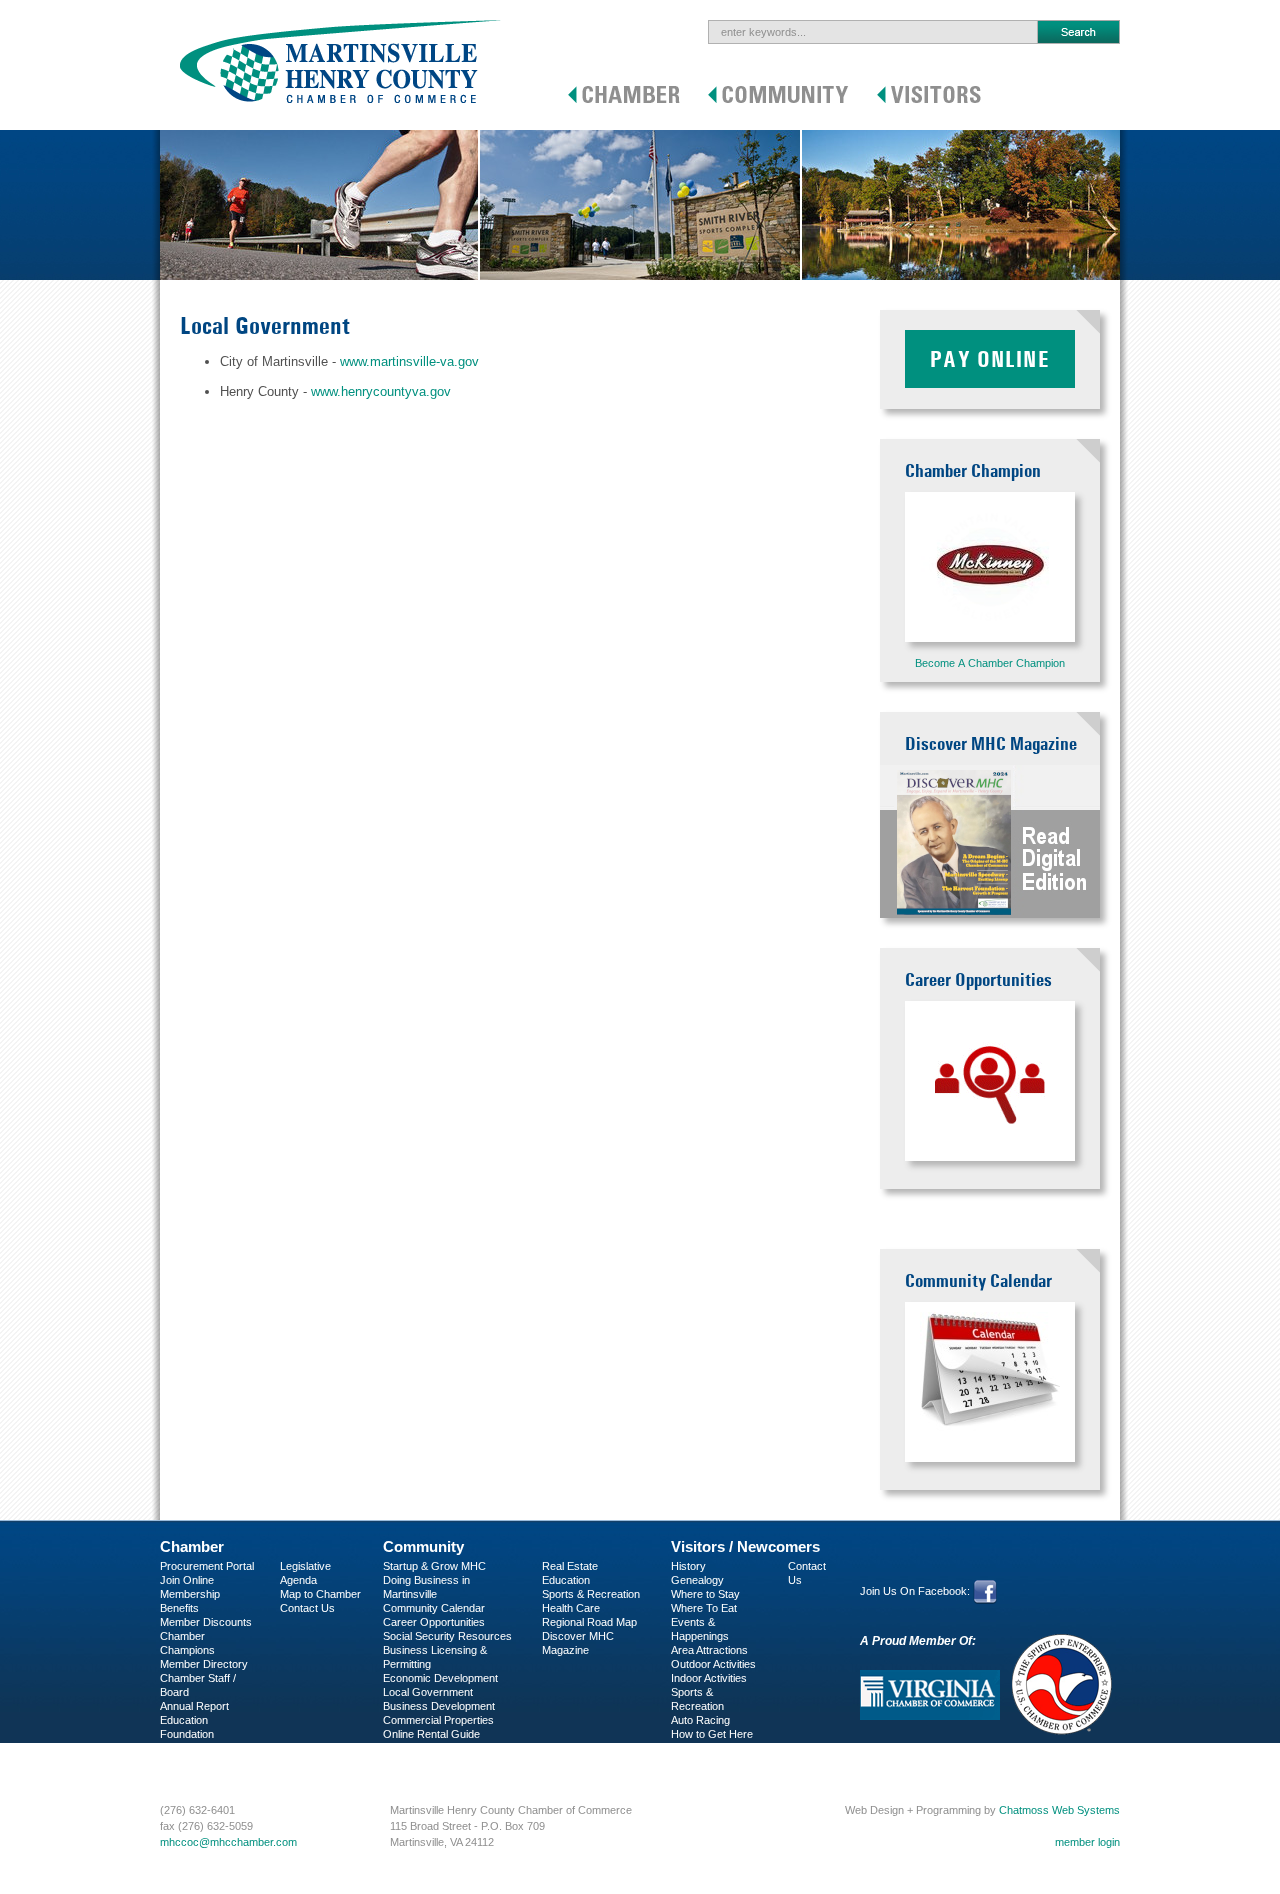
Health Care (571, 1608)
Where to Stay (705, 1594)
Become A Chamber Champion (990, 663)
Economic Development (440, 1678)
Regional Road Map (589, 1622)
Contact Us (307, 1608)
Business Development (439, 1706)
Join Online (187, 1580)
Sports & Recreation (591, 1594)
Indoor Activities (709, 1678)
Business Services (205, 1762)
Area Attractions (709, 1650)
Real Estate (570, 1566)
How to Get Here (712, 1734)
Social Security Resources (447, 1636)
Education (566, 1580)
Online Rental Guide (431, 1734)
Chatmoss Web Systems (1059, 1810)
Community (423, 1546)
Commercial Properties (438, 1720)
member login (1087, 1842)
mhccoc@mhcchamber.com (228, 1842)
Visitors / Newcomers (745, 1546)
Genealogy (697, 1580)
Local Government (428, 1692)
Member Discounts (206, 1622)
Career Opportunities (434, 1622)
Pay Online (990, 359)
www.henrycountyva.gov (381, 391)
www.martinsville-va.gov (409, 361)
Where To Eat (704, 1608)
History (688, 1566)
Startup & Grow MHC (434, 1566)
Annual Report (194, 1706)
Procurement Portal (207, 1566)
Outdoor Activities (713, 1664)
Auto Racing (700, 1720)
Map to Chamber (320, 1594)
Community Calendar (434, 1608)
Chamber (192, 1546)
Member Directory (204, 1664)
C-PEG (177, 1748)
